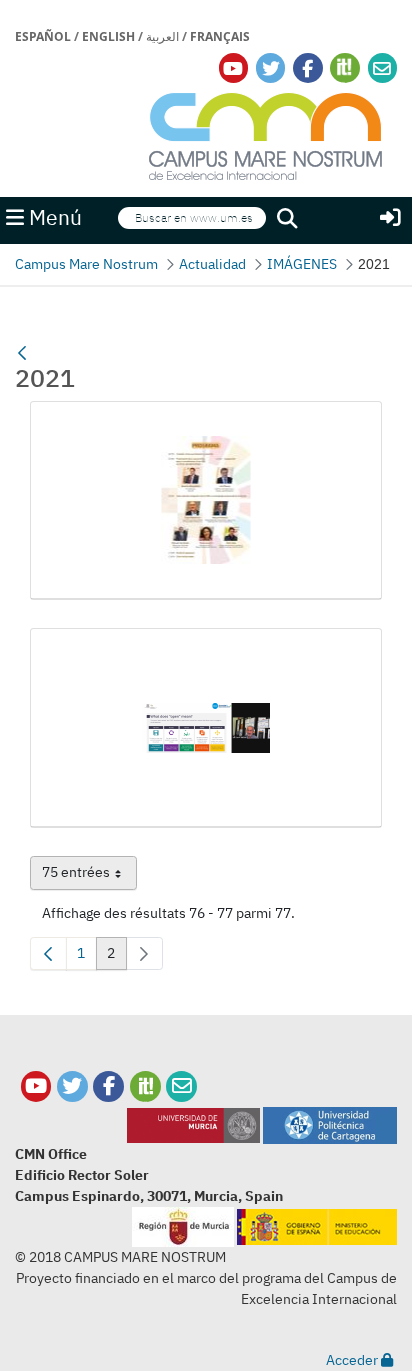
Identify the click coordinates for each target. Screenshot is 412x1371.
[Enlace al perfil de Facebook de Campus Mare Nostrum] (307, 68)
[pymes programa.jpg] (206, 501)
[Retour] (22, 353)
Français (220, 36)
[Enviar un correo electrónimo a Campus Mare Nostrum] (382, 68)
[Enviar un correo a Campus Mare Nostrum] (181, 1086)
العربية (162, 36)
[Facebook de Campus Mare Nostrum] (108, 1086)
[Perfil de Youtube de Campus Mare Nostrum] (36, 1086)
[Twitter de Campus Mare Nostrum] (72, 1086)
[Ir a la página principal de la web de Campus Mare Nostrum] (266, 133)
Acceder (353, 1360)
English (108, 36)
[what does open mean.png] (206, 728)
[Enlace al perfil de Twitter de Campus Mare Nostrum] (271, 68)
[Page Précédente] (48, 953)
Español (43, 36)
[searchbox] (192, 218)
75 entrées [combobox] (89, 876)
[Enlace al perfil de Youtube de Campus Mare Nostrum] (233, 68)
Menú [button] (53, 217)
